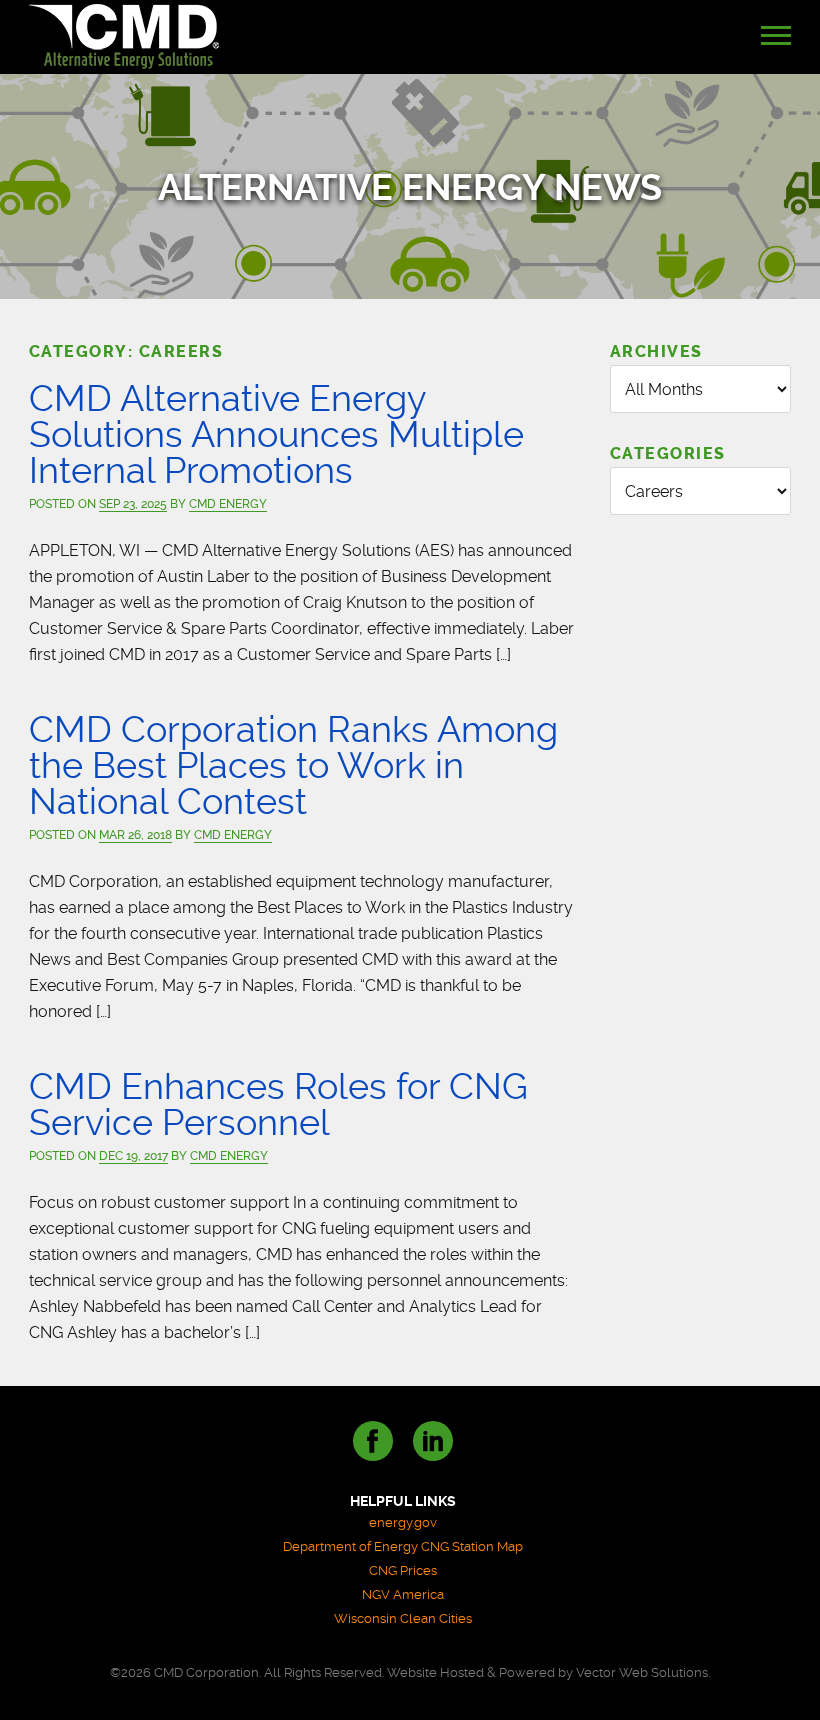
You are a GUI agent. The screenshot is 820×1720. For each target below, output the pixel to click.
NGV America (403, 1594)
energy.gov (403, 1522)
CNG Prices (403, 1570)
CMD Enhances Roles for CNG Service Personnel (278, 1104)
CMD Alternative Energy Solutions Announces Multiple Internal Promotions (276, 434)
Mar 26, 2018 (135, 835)
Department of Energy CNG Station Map (403, 1546)
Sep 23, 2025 (133, 504)
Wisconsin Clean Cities (403, 1618)
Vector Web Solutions (642, 1672)
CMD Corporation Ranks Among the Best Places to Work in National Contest (293, 765)
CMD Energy (228, 504)
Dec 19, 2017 (133, 1156)
